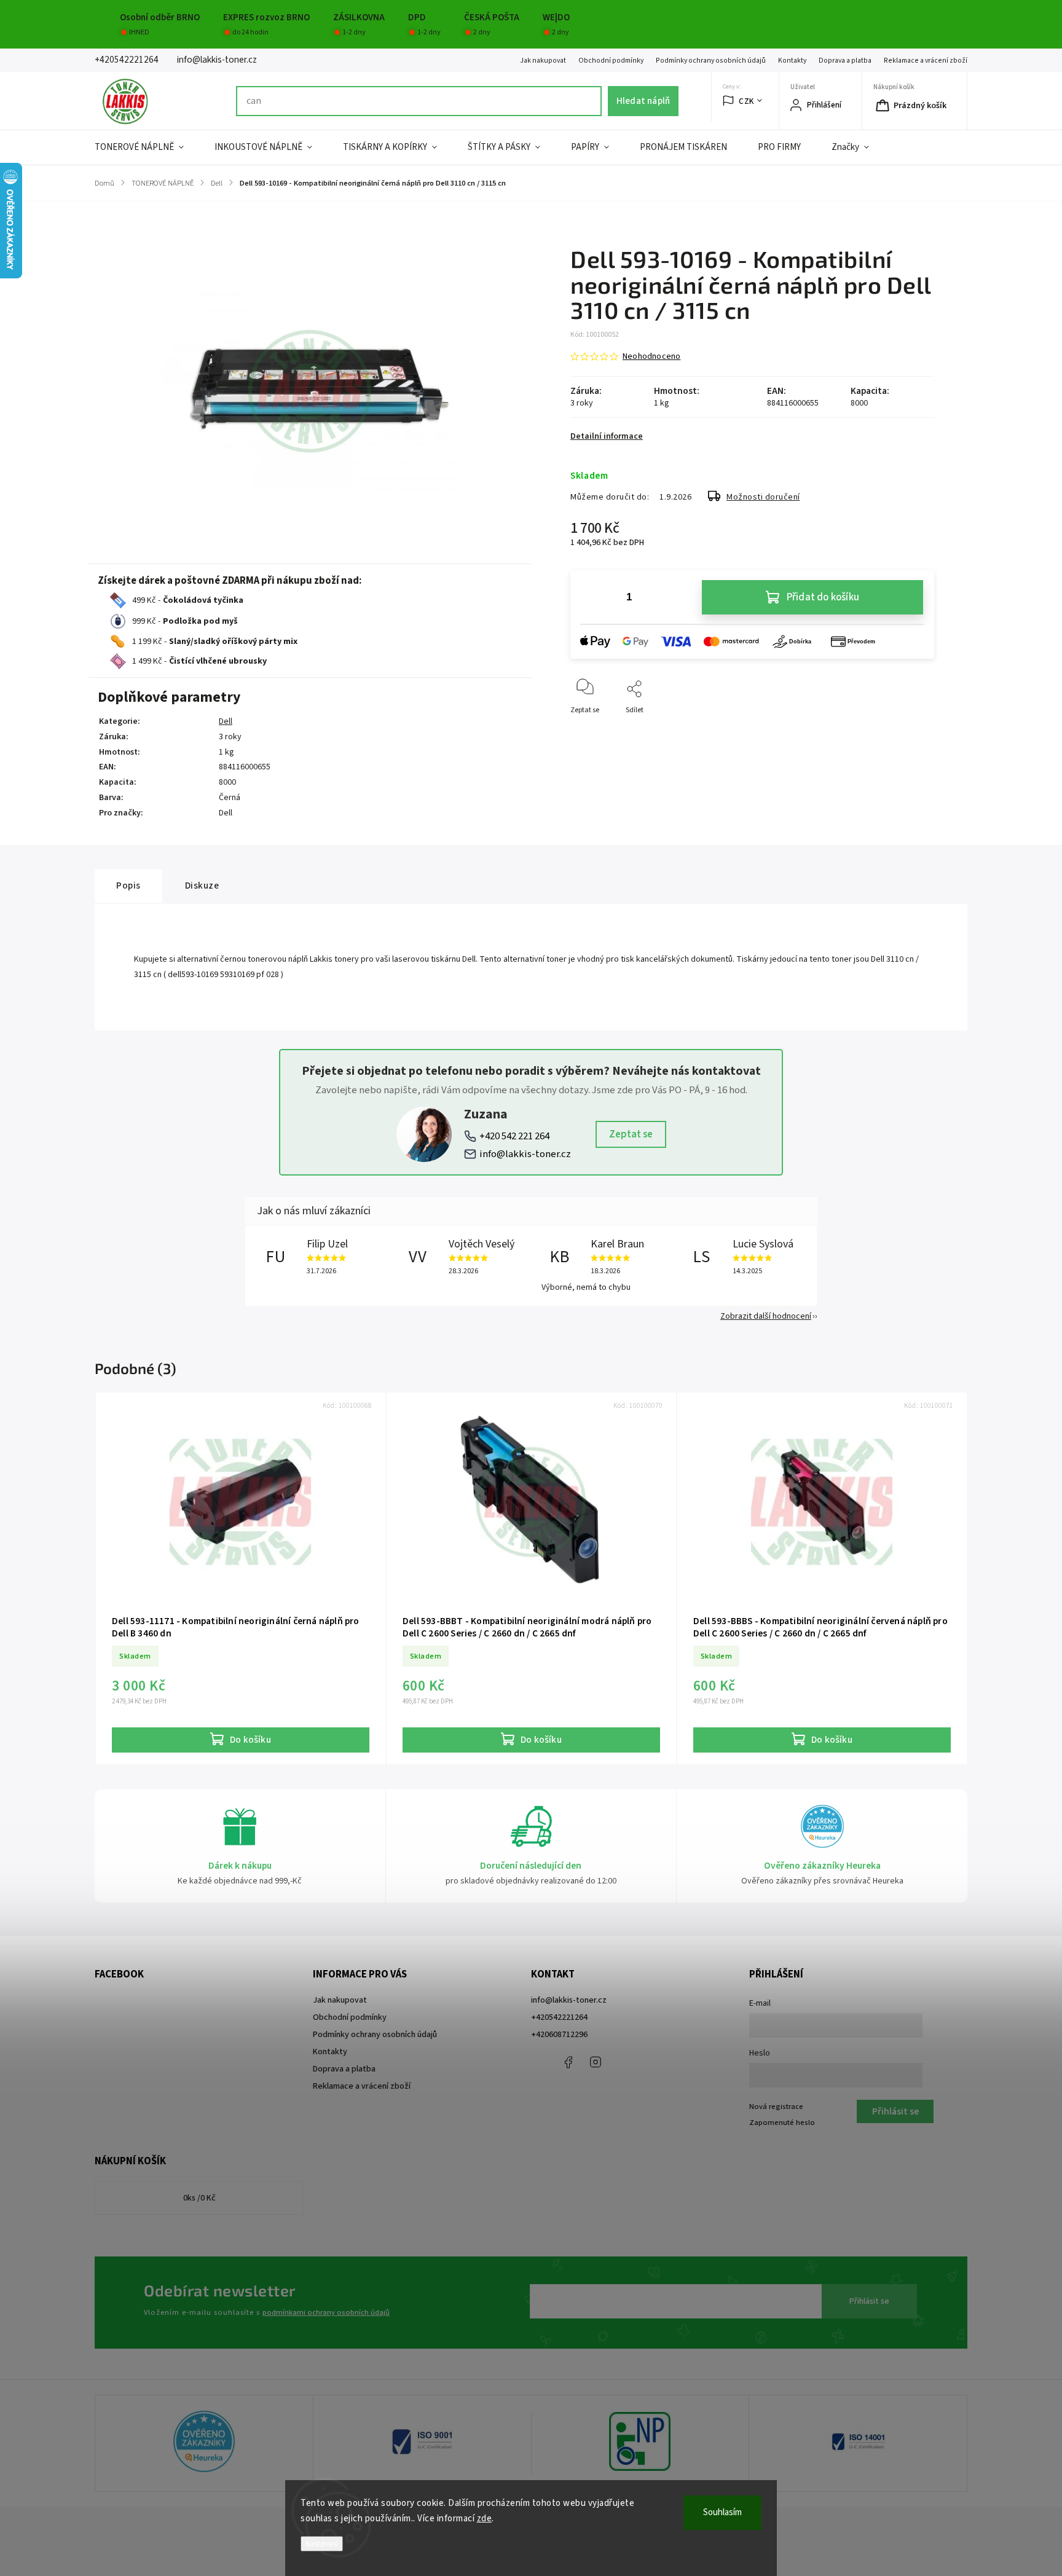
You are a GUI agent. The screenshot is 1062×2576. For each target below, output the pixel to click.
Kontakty (792, 61)
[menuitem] (147, 147)
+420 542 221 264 (514, 1136)
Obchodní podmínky (611, 61)
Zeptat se (631, 1134)
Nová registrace (776, 2107)
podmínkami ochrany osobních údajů (326, 2312)
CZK (746, 101)
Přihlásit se (869, 2301)
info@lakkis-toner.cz (525, 1154)
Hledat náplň (643, 101)
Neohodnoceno (651, 356)
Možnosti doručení (763, 497)
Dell (226, 721)
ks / (199, 2198)
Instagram (596, 2062)
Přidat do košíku (823, 597)
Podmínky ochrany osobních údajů (711, 61)
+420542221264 (559, 2017)
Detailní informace (607, 436)
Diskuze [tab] (202, 885)
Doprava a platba (845, 61)
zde (485, 2519)
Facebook (568, 2062)
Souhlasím (722, 2512)
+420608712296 (559, 2035)
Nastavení (322, 2544)
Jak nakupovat (543, 61)
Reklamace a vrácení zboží (926, 61)
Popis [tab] (128, 885)
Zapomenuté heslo (782, 2122)
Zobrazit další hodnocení (766, 1316)
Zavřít (914, 730)
